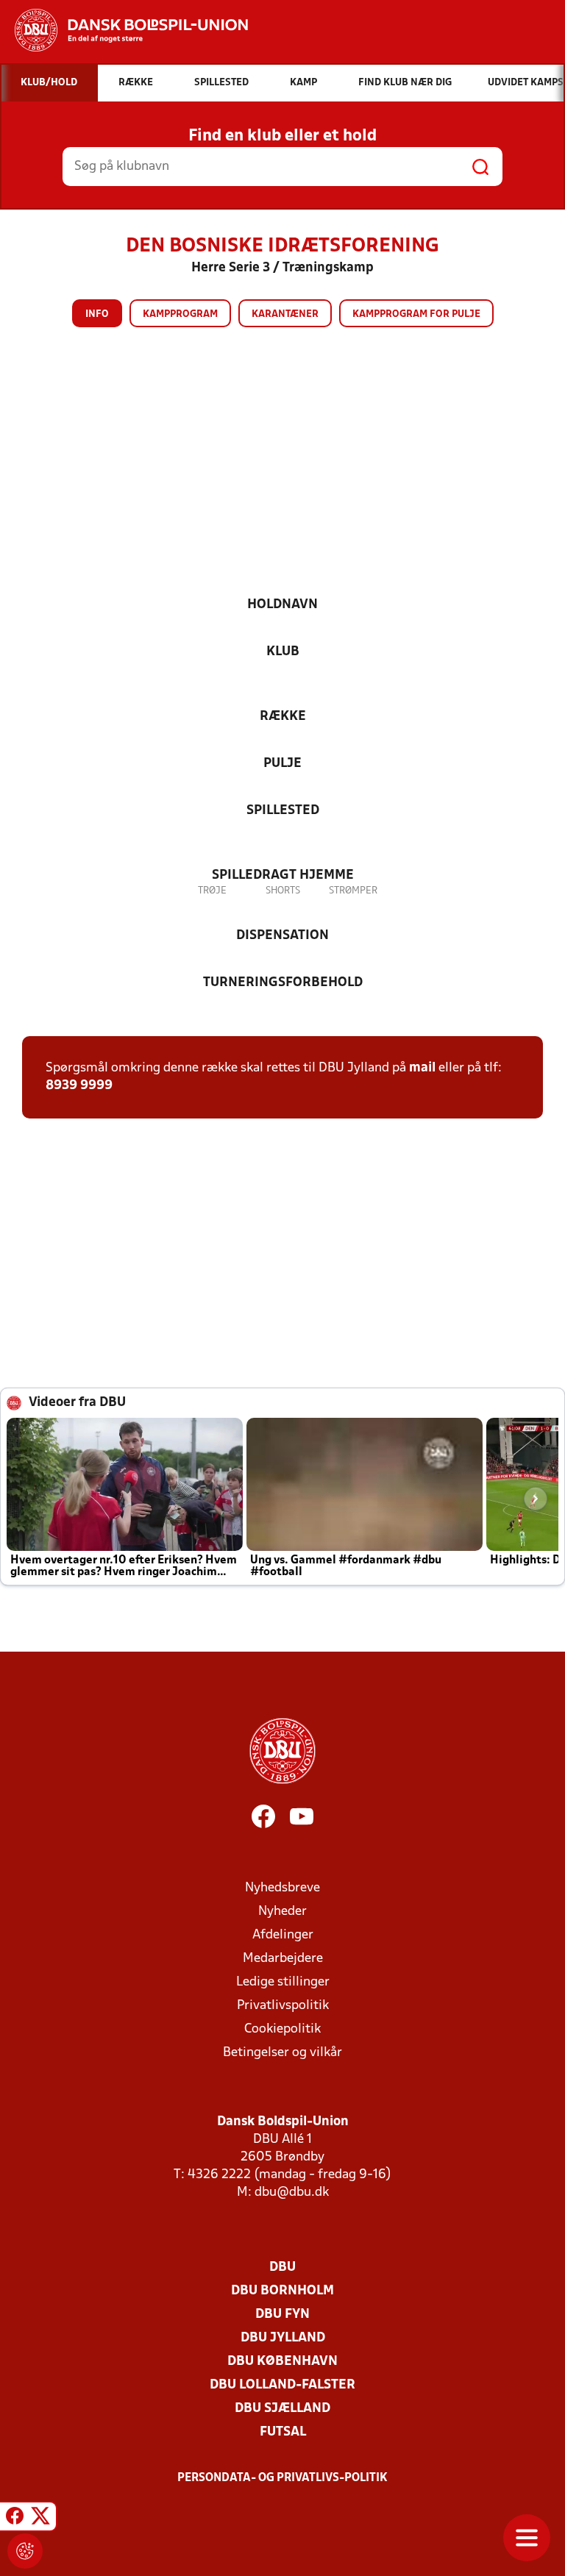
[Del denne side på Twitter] (40, 2519)
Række (283, 717)
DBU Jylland (283, 2338)
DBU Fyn (282, 2315)
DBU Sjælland (282, 2409)
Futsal (283, 2432)
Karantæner (285, 314)
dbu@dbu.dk (292, 2193)
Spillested (283, 811)
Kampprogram (180, 314)
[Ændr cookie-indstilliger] (25, 2551)
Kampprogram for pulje (416, 314)
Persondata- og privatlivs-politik (282, 2478)
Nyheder (282, 1912)
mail (422, 1068)
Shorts (283, 891)
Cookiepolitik (282, 2029)
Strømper (353, 891)
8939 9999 (79, 1086)
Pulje (282, 764)
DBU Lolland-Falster (282, 2385)
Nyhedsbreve (282, 1888)
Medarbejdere (283, 1959)
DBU (282, 2268)
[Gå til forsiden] (124, 30)
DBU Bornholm (282, 2291)
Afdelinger (283, 1935)
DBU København (282, 2362)
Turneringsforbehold (283, 983)
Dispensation (282, 936)
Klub (283, 652)
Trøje (212, 891)
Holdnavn (282, 605)
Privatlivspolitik (283, 2006)
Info (97, 314)
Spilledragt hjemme (283, 875)
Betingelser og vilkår (282, 2053)
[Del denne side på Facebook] (15, 2519)
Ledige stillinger (283, 1982)
